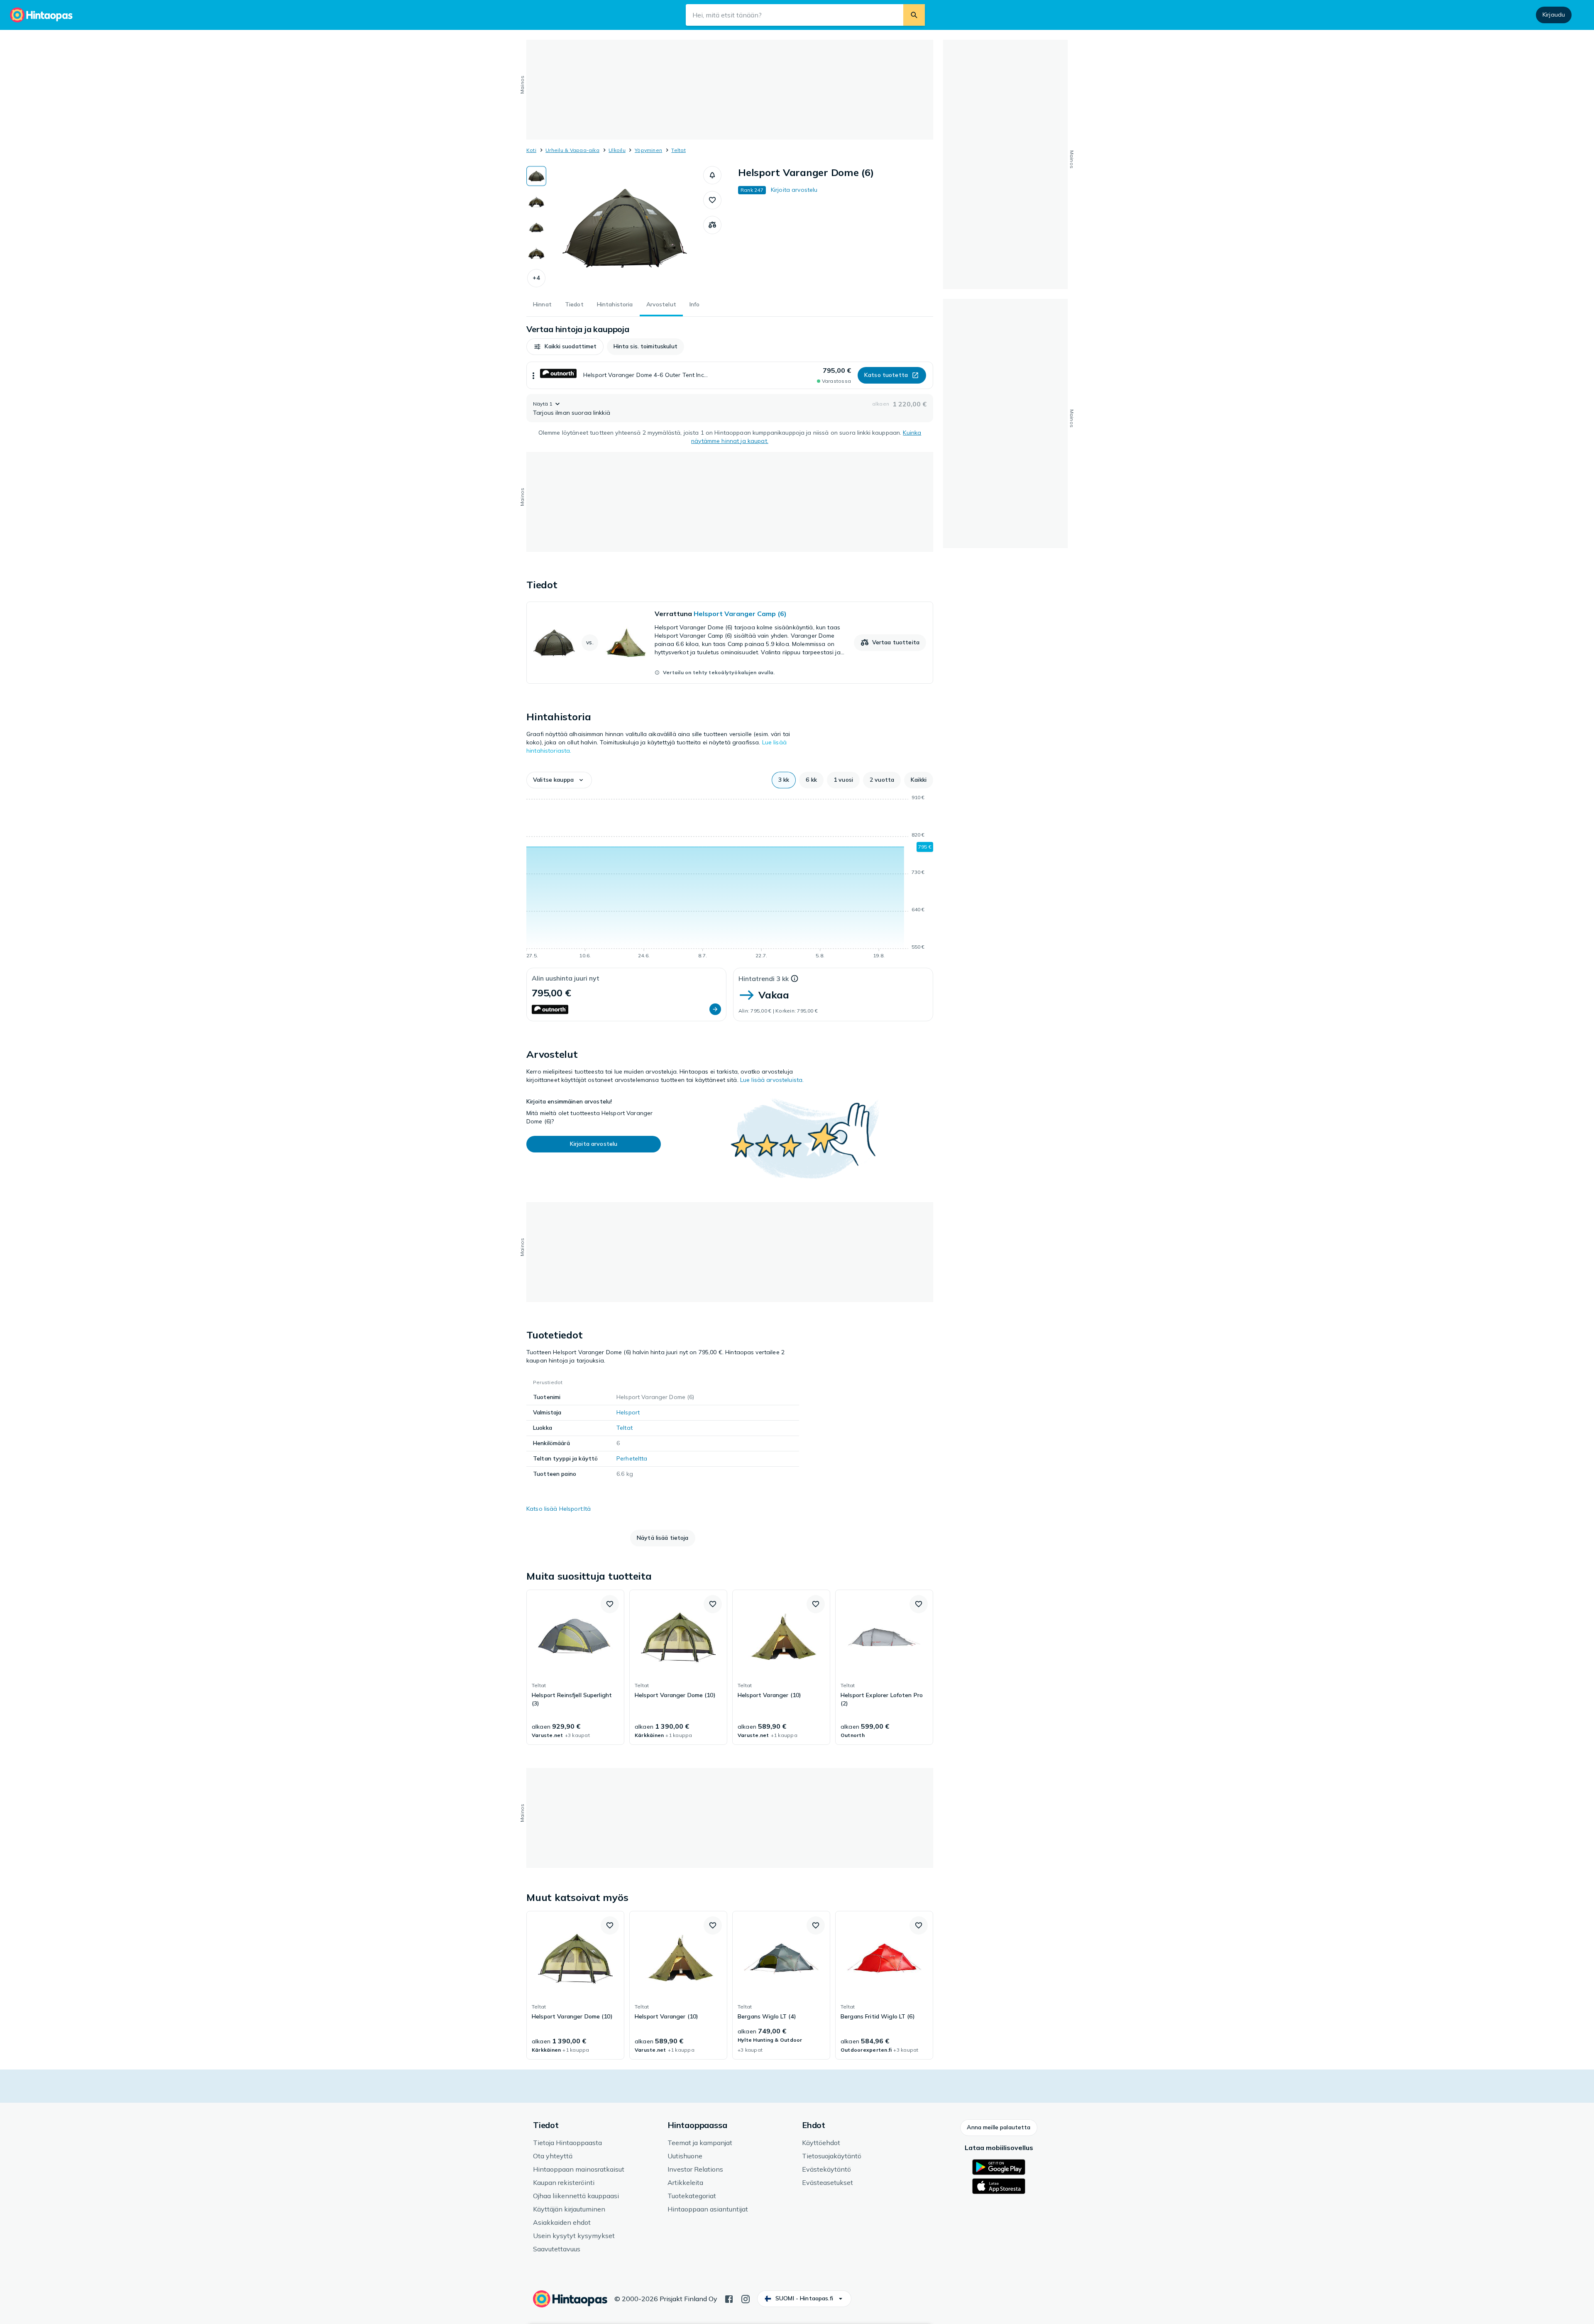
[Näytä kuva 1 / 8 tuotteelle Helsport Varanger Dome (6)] (536, 176)
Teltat (678, 150)
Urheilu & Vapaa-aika (572, 150)
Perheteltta (632, 1458)
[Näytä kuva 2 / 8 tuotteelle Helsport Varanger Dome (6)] (536, 202)
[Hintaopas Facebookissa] (729, 2298)
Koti (531, 150)
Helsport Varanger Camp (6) (740, 614)
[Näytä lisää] (533, 375)
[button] (536, 278)
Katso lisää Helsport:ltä (559, 1509)
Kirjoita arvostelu (794, 190)
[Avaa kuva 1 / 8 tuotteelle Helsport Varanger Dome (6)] (625, 228)
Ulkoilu (617, 150)
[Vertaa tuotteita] (712, 225)
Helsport (628, 1412)
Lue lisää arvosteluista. (772, 1080)
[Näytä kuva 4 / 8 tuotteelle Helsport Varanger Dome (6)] (536, 253)
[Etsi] (914, 15)
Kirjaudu (1554, 15)
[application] (730, 878)
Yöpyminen (648, 150)
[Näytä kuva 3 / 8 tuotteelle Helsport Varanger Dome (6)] (536, 228)
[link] (730, 643)
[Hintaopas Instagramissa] (746, 2298)
